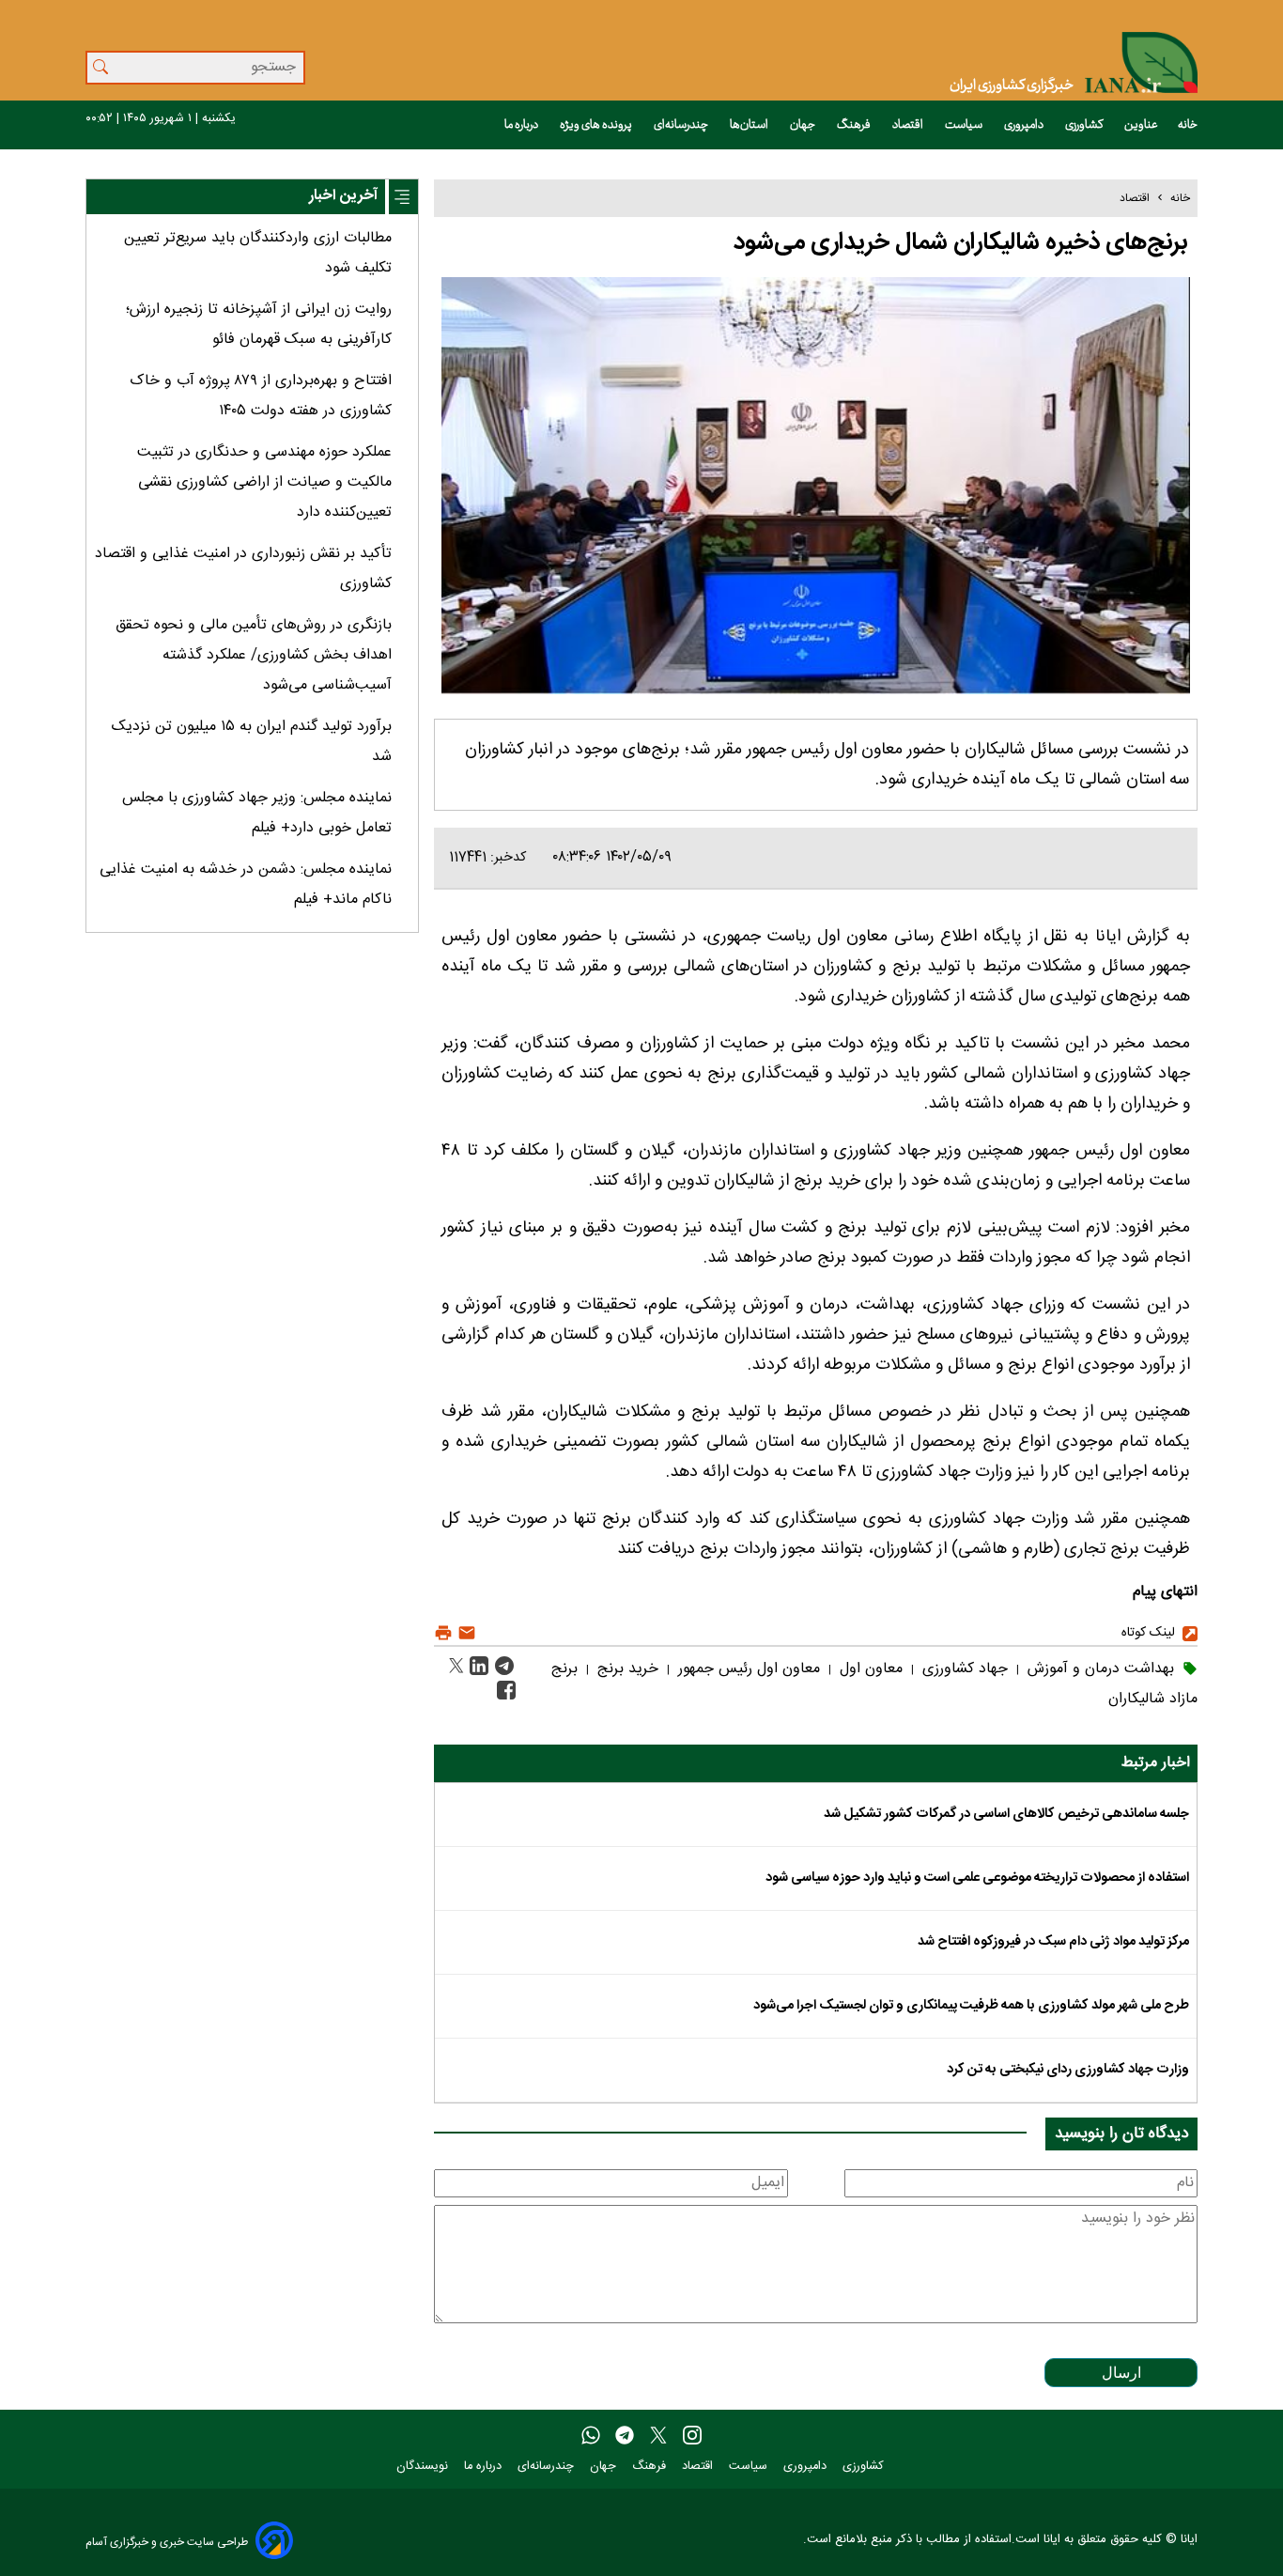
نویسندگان (424, 2467)
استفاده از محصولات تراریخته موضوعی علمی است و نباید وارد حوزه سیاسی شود (977, 1878)
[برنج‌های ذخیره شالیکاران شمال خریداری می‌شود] (502, 1666)
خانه (1188, 125)
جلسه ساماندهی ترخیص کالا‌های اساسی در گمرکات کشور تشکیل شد (1006, 1814)
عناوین (1141, 125)
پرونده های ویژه (597, 125)
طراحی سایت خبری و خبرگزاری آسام (167, 2542)
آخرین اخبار (343, 196)
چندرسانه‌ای (682, 125)
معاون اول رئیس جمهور (747, 1669)
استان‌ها (750, 125)
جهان (804, 125)
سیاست (965, 125)
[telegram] (625, 2436)
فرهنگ (855, 125)
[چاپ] (443, 1633)
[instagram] (692, 2436)
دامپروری (1025, 125)
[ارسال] (464, 1633)
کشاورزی (1085, 125)
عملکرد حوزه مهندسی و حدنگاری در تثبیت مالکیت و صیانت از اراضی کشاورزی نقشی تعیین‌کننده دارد (264, 482)
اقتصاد (909, 125)
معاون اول (869, 1669)
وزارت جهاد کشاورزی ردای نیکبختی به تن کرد (1068, 2070)
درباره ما (522, 125)
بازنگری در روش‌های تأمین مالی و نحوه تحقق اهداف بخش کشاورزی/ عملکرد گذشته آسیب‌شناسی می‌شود (254, 655)
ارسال (1121, 2373)
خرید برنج (626, 1669)
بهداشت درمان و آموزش (1098, 1669)
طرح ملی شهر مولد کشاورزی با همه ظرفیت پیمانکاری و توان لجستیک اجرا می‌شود (971, 2006)
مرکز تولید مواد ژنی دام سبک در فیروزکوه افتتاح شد (1053, 1942)
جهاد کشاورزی (963, 1669)
